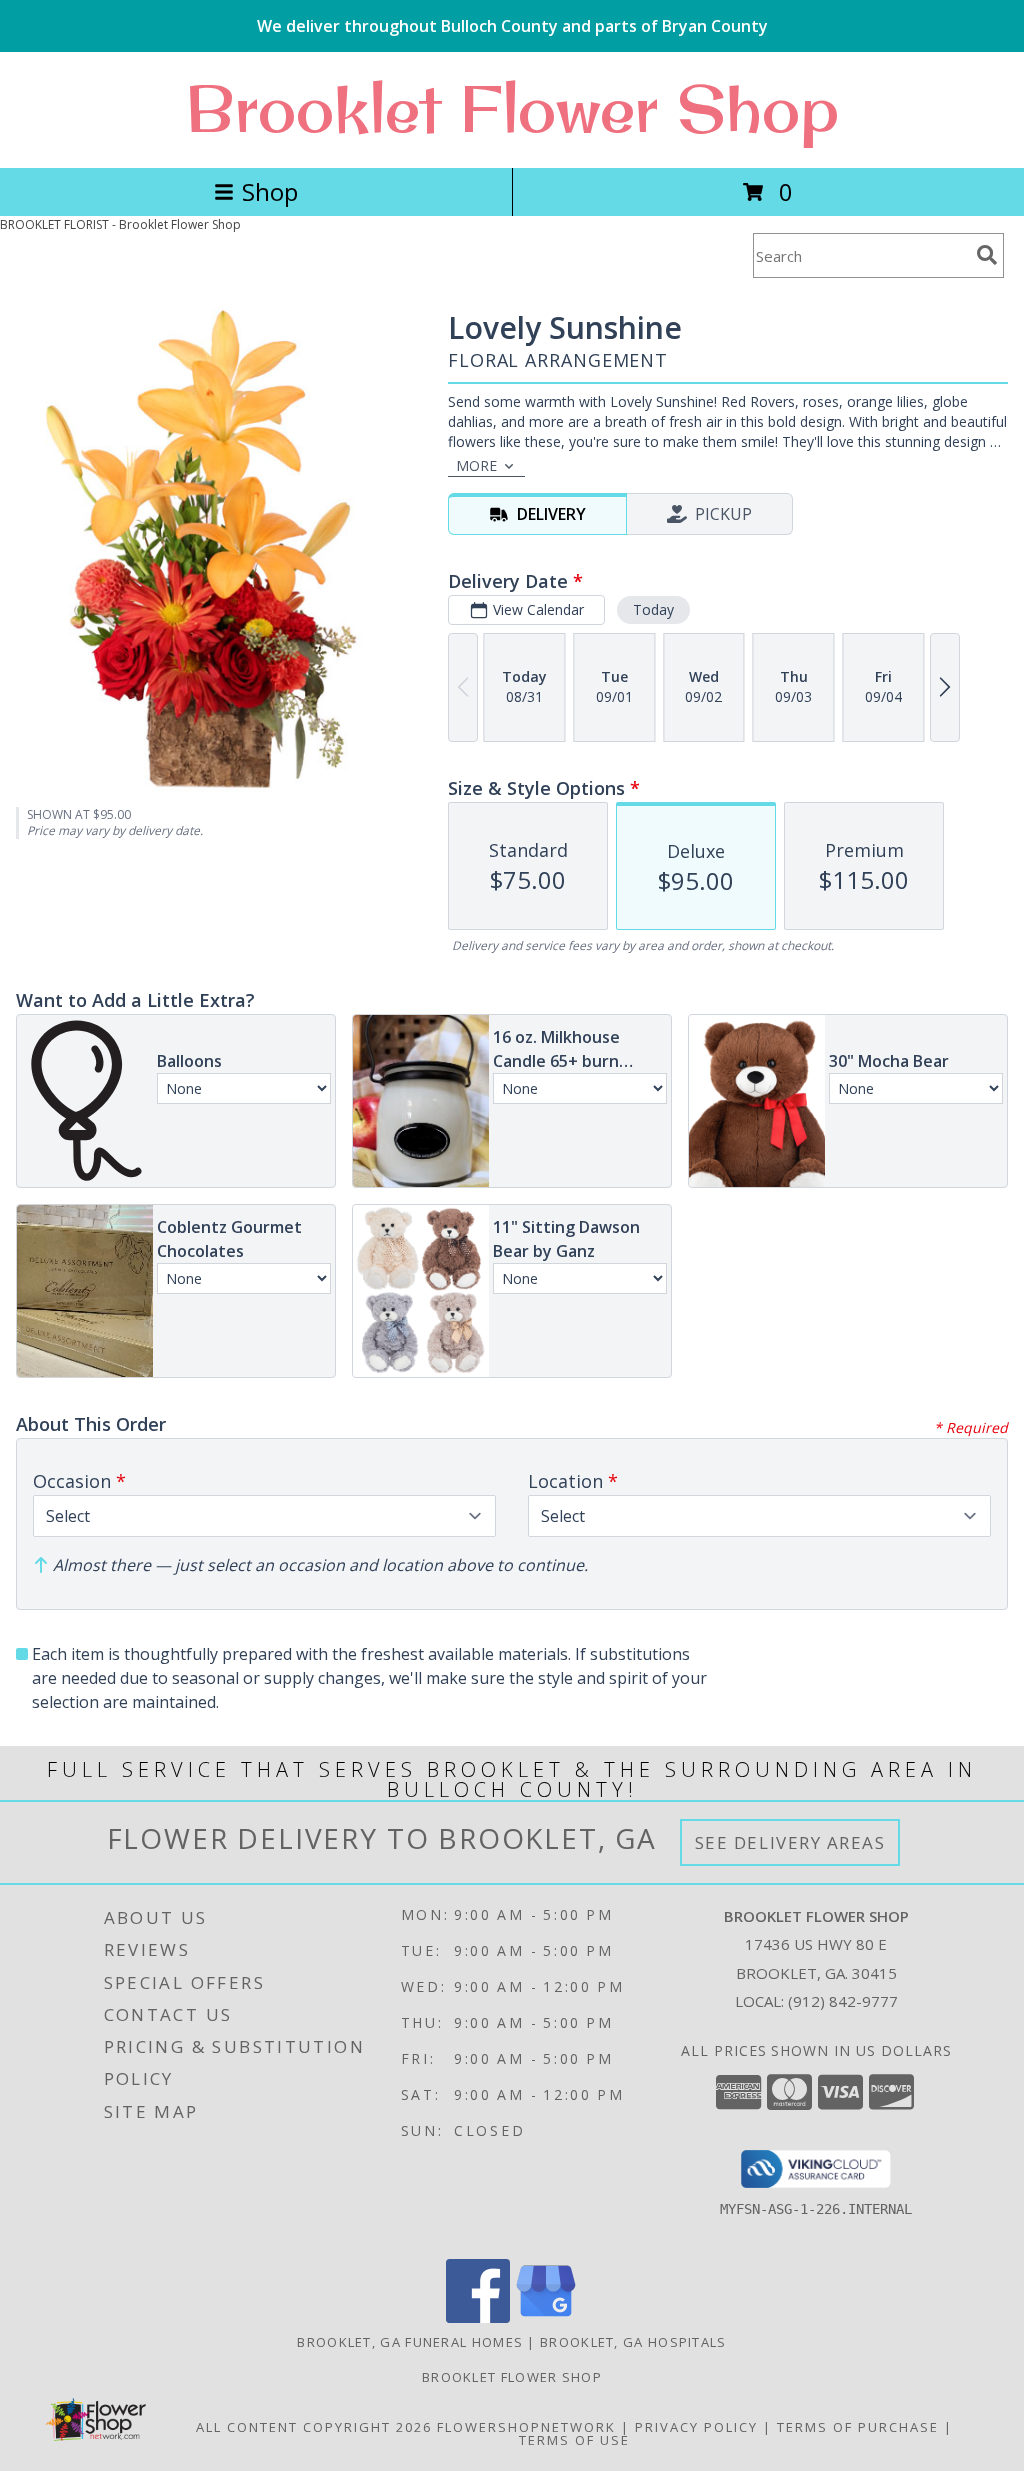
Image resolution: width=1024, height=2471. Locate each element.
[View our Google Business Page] (546, 2317)
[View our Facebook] (478, 2317)
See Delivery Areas (790, 1842)
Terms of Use (574, 2440)
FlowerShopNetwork (526, 2427)
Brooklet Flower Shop (512, 108)
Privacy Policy (696, 2427)
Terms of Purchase (858, 2427)
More (476, 465)
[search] (987, 255)
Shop (270, 191)
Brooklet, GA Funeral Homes (410, 2342)
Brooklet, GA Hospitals (633, 2342)
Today (653, 609)
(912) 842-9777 (843, 2001)
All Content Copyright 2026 (314, 2427)
